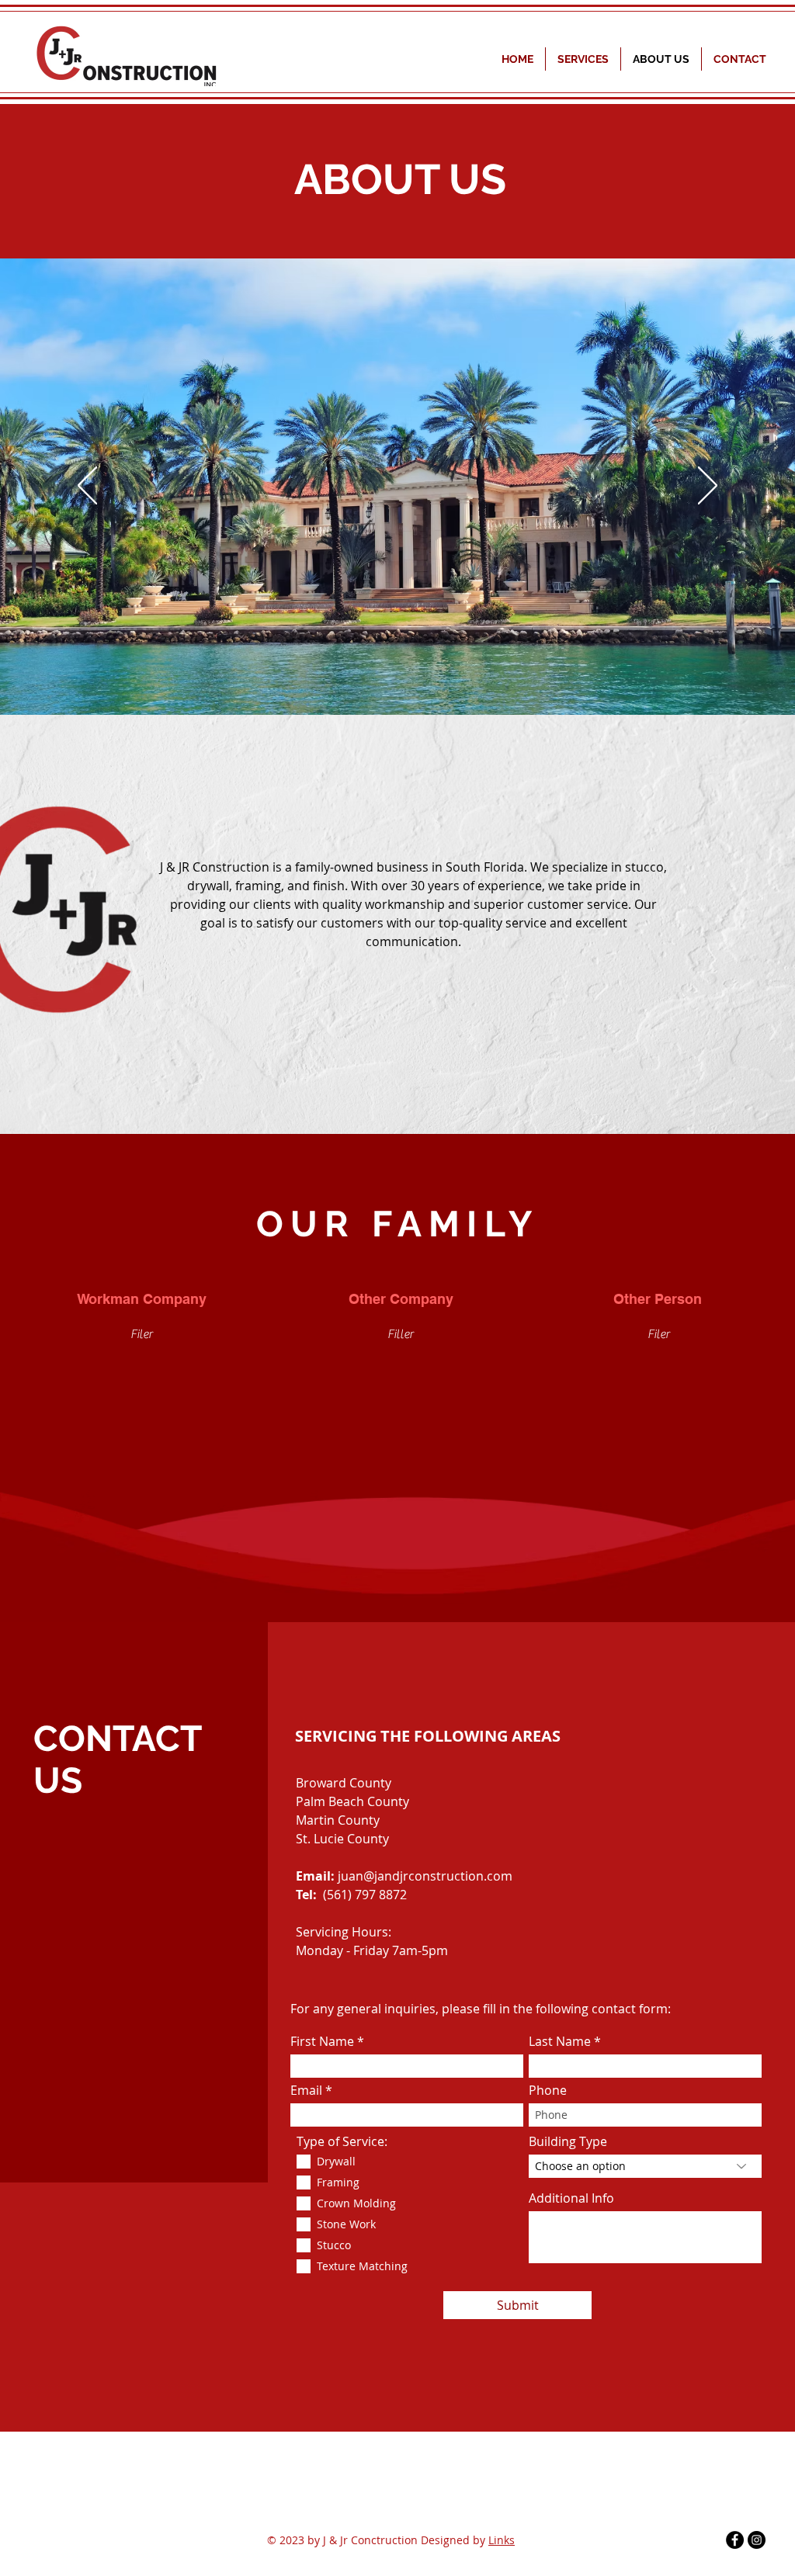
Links (502, 2540)
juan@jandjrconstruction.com (425, 1876)
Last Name (560, 2041)
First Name (322, 2041)
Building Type (568, 2141)
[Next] (708, 487)
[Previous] (87, 487)
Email (306, 2090)
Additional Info (571, 2198)
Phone (548, 2090)
